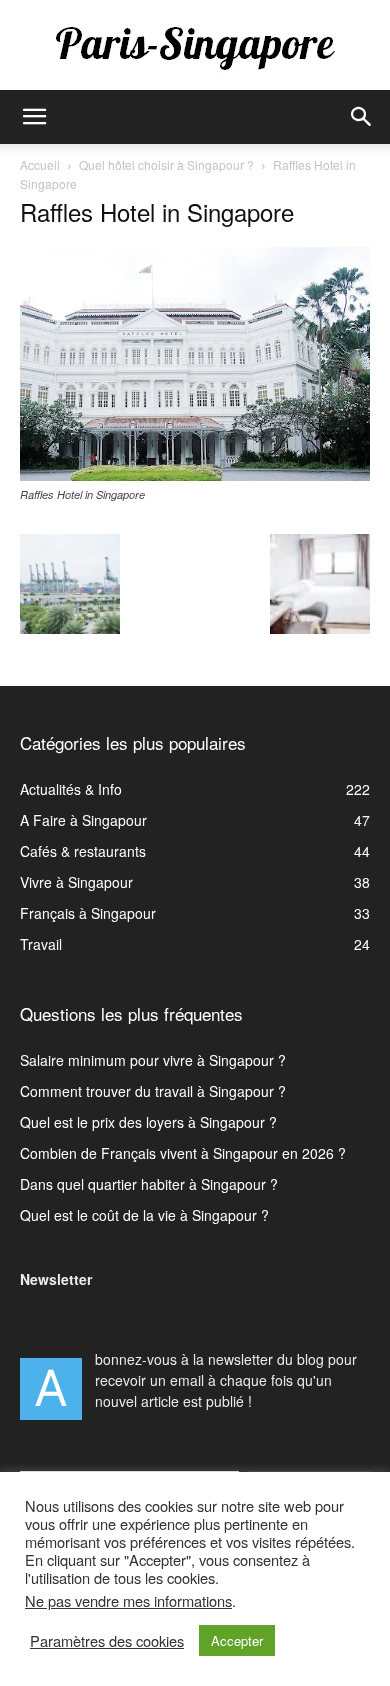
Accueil (40, 164)
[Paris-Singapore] (195, 47)
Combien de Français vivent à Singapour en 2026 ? (183, 1153)
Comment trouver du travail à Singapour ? (153, 1091)
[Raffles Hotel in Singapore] (195, 475)
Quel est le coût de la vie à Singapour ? (144, 1215)
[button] (34, 117)
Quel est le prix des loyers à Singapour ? (148, 1122)
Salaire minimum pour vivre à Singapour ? (153, 1060)
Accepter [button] (237, 1640)
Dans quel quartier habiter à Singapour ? (149, 1184)
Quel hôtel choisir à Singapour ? (166, 164)
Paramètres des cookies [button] (107, 1641)
